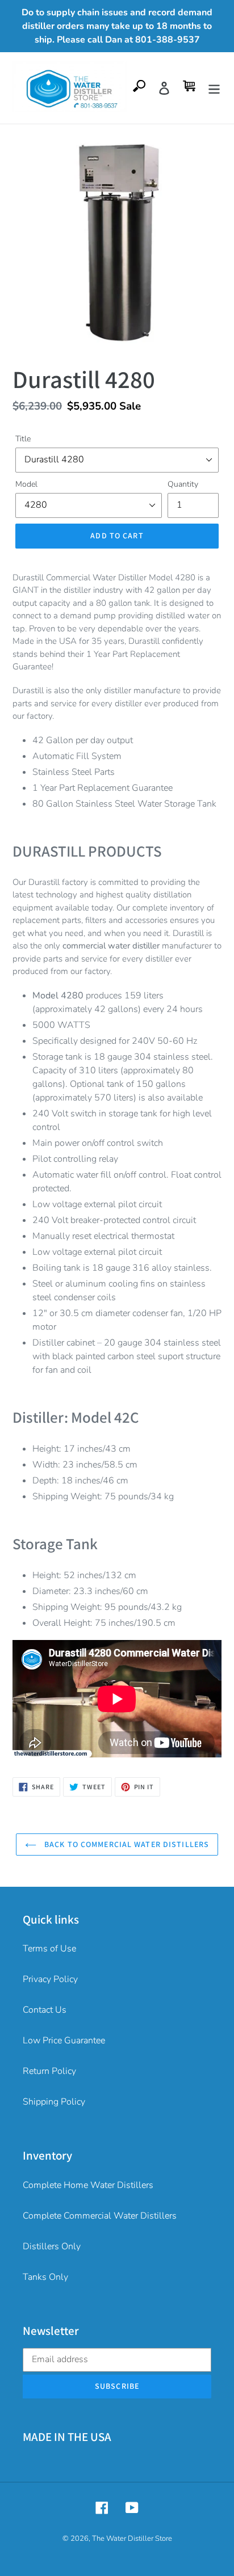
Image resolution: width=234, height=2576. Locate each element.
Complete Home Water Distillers (88, 2185)
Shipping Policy (54, 2102)
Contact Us (45, 2010)
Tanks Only (45, 2277)
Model (26, 484)
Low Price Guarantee (64, 2040)
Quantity (183, 484)
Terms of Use (49, 1949)
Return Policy (49, 2071)
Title (23, 439)
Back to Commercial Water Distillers (126, 1844)
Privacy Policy (50, 1979)
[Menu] (214, 88)
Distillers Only (52, 2246)
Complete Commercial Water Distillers (100, 2216)
